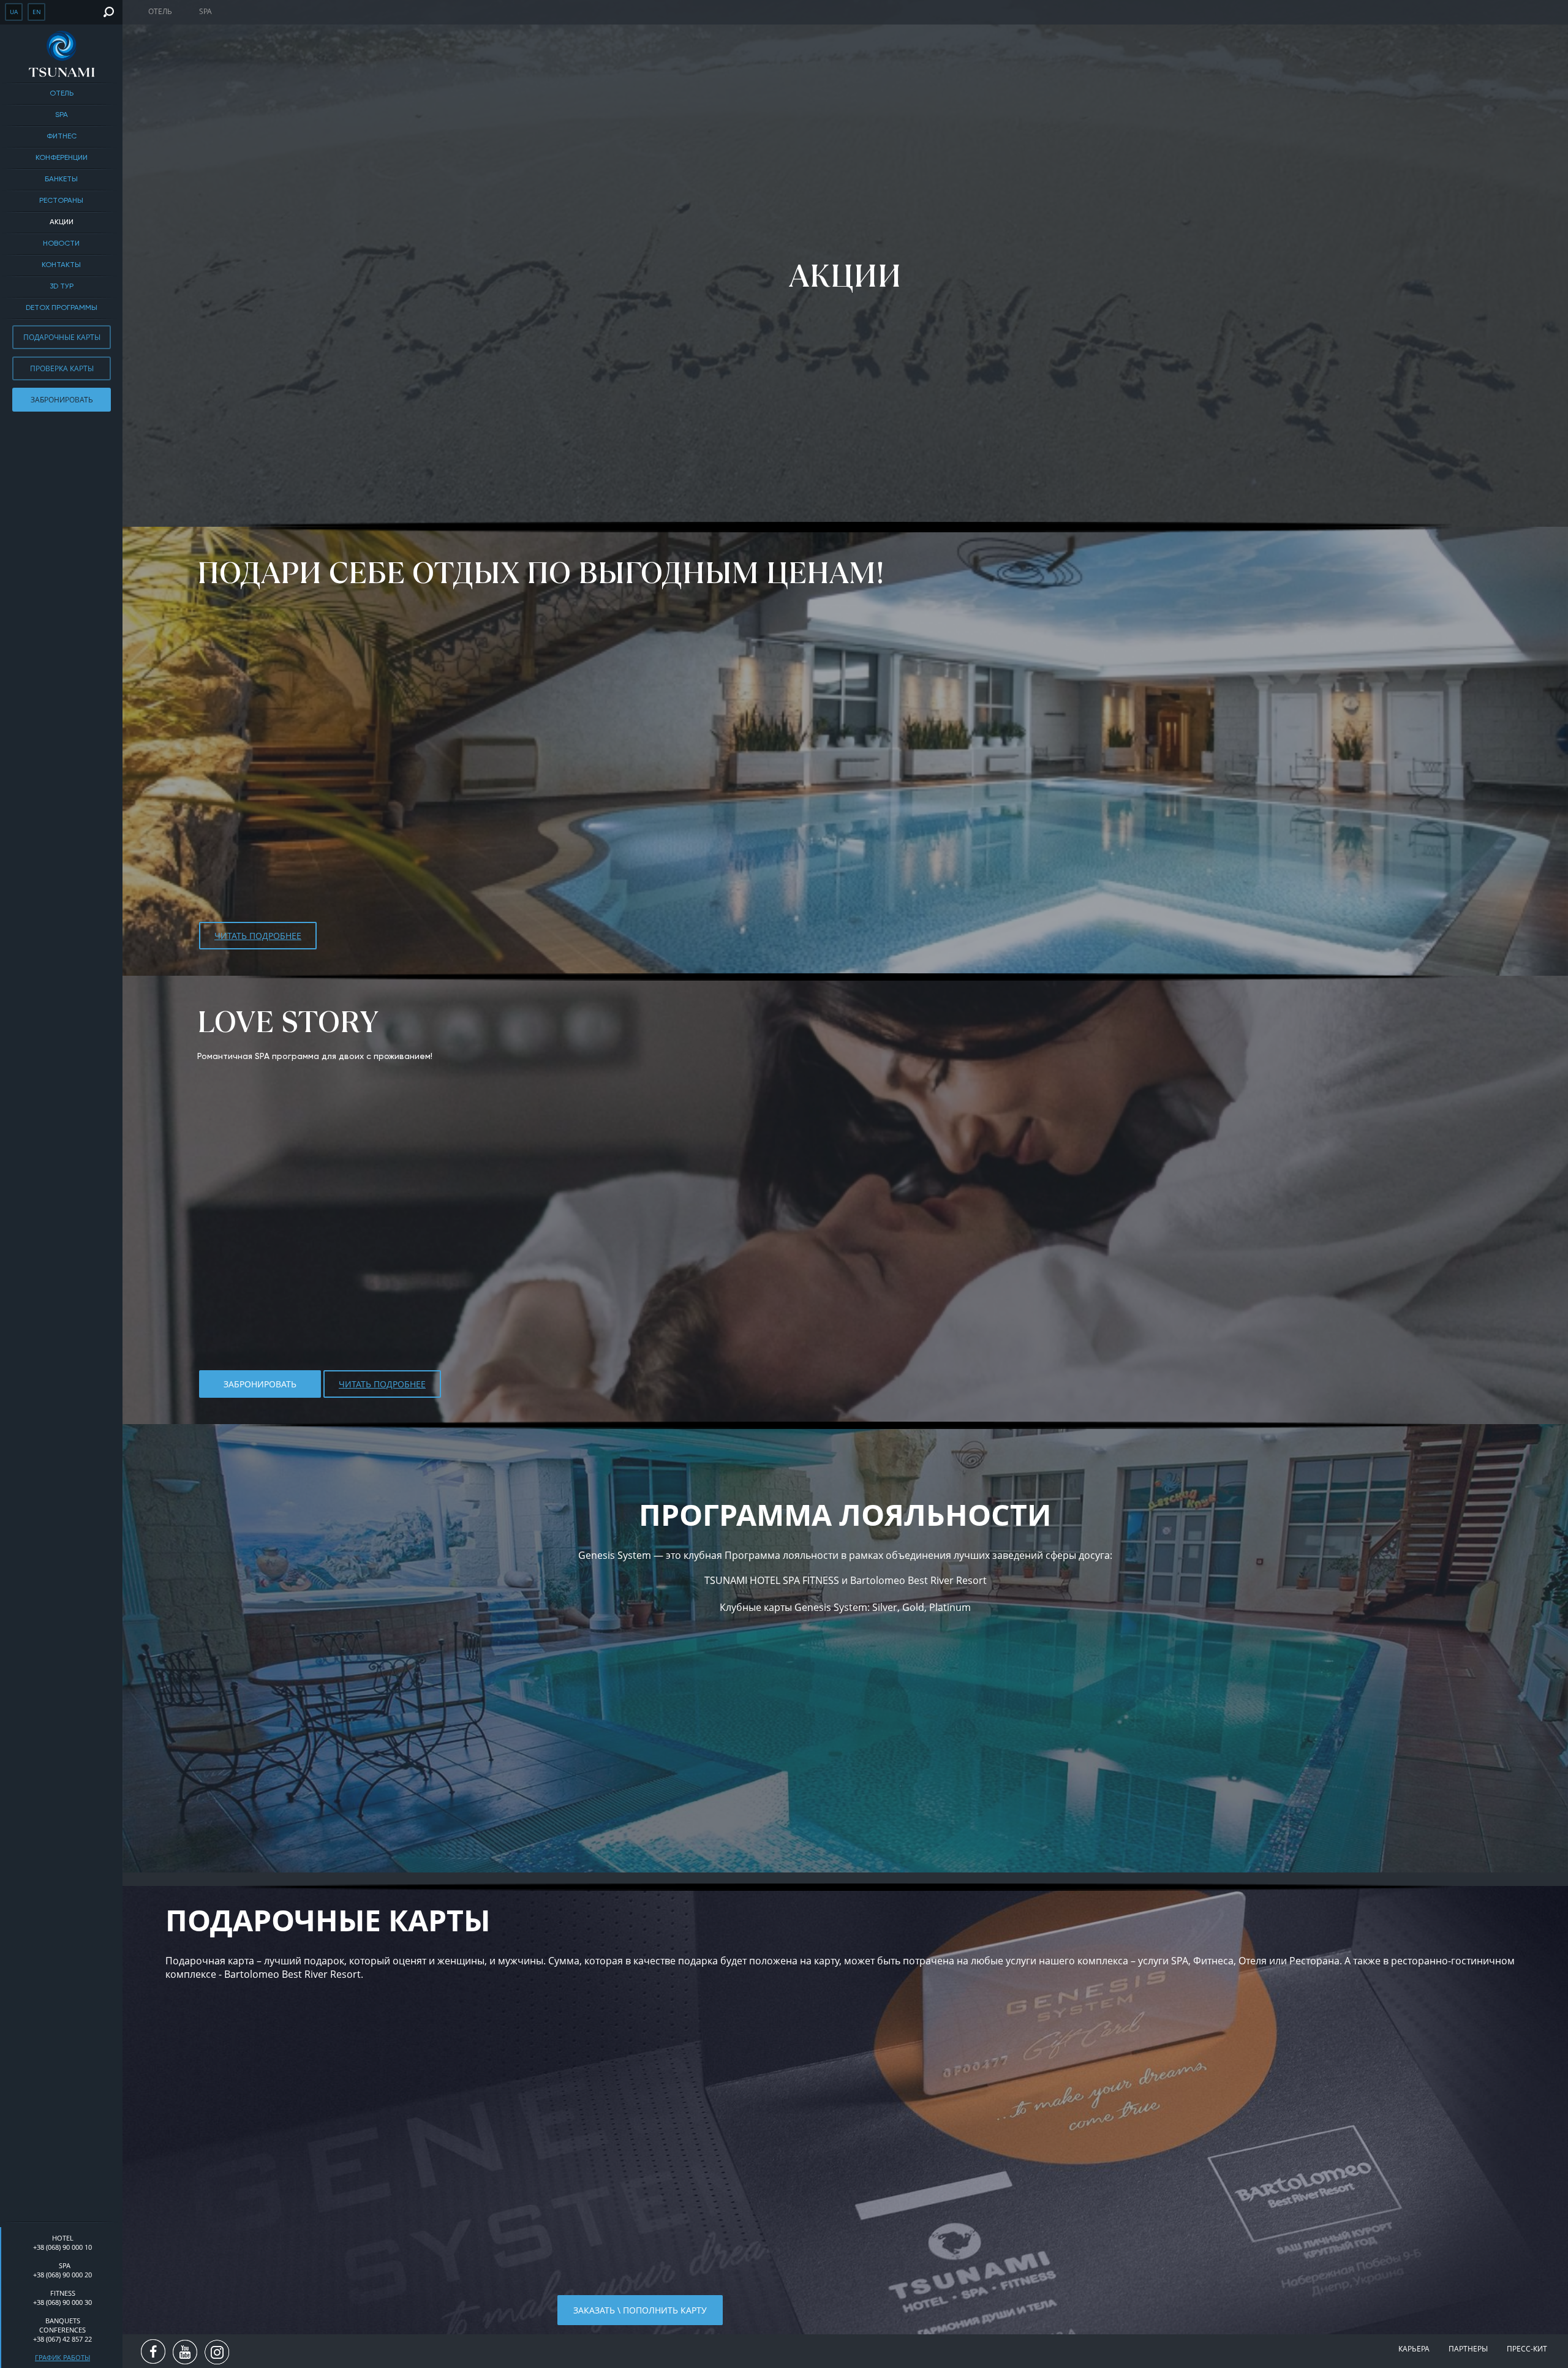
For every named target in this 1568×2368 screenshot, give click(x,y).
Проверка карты (62, 368)
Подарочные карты (62, 337)
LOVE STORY (288, 1022)
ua (14, 12)
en (37, 12)
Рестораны (61, 201)
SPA (62, 115)
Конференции (62, 158)
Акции (62, 222)
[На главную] (61, 54)
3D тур (62, 287)
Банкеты (61, 179)
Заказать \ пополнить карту (640, 2310)
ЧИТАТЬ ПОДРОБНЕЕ (258, 936)
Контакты (61, 265)
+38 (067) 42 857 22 (62, 2339)
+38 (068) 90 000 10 (62, 2247)
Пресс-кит (1527, 2349)
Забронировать (62, 400)
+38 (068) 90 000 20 (62, 2275)
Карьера (1414, 2349)
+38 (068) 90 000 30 (62, 2302)
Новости (61, 244)
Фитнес (62, 137)
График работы (62, 2357)
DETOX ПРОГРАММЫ (62, 308)
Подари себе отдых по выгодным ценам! (541, 573)
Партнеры (1468, 2349)
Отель (62, 94)
